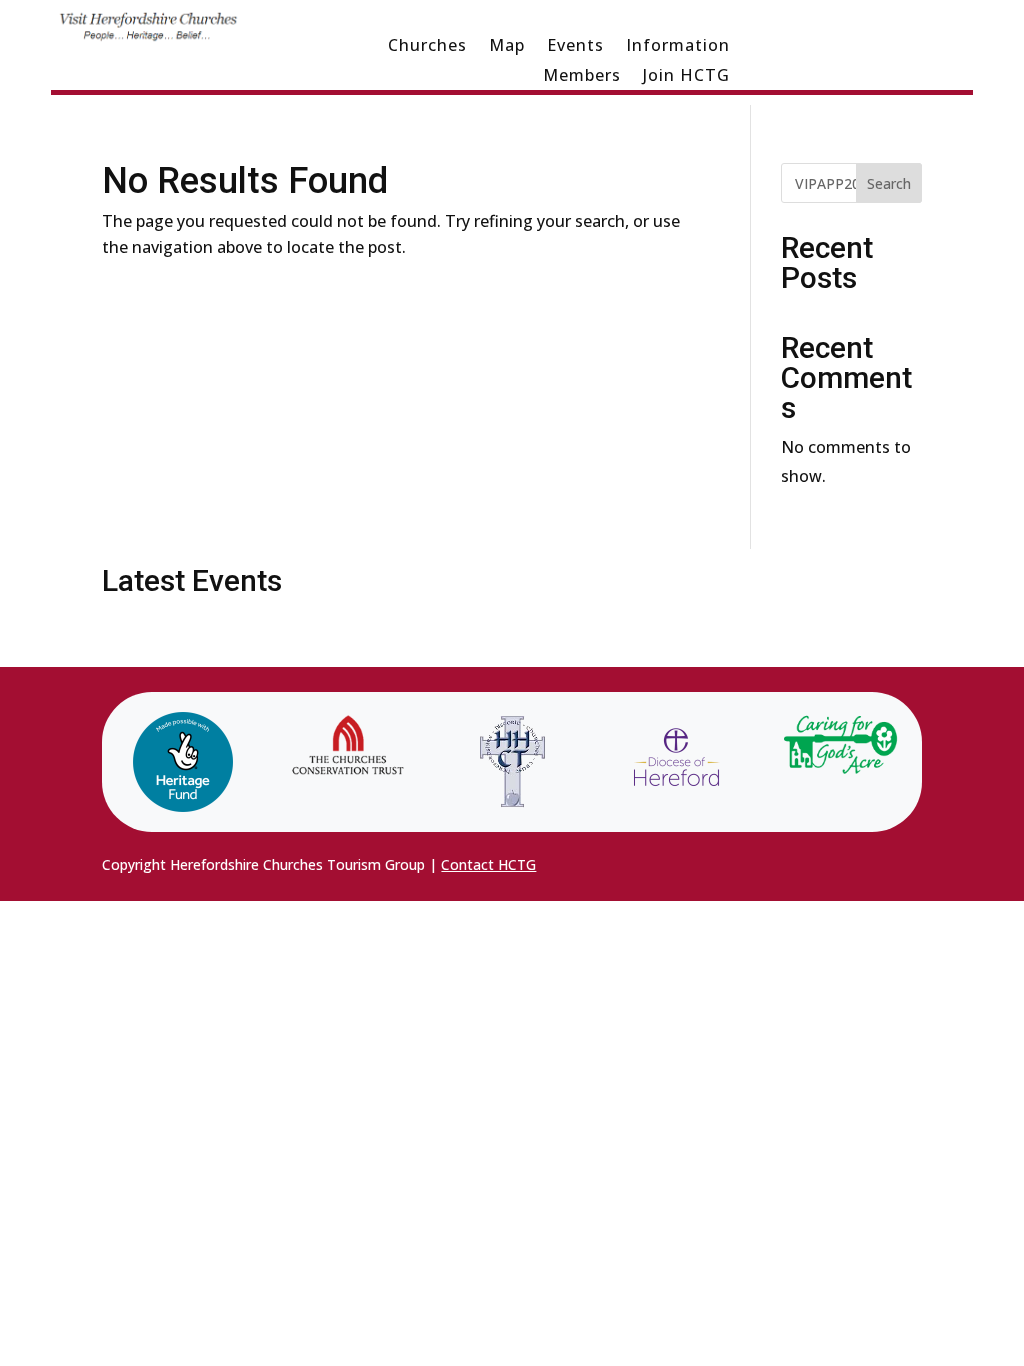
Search (889, 183)
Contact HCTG (488, 864)
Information (678, 47)
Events (575, 47)
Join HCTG (686, 77)
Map (507, 47)
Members (582, 77)
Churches (427, 47)
